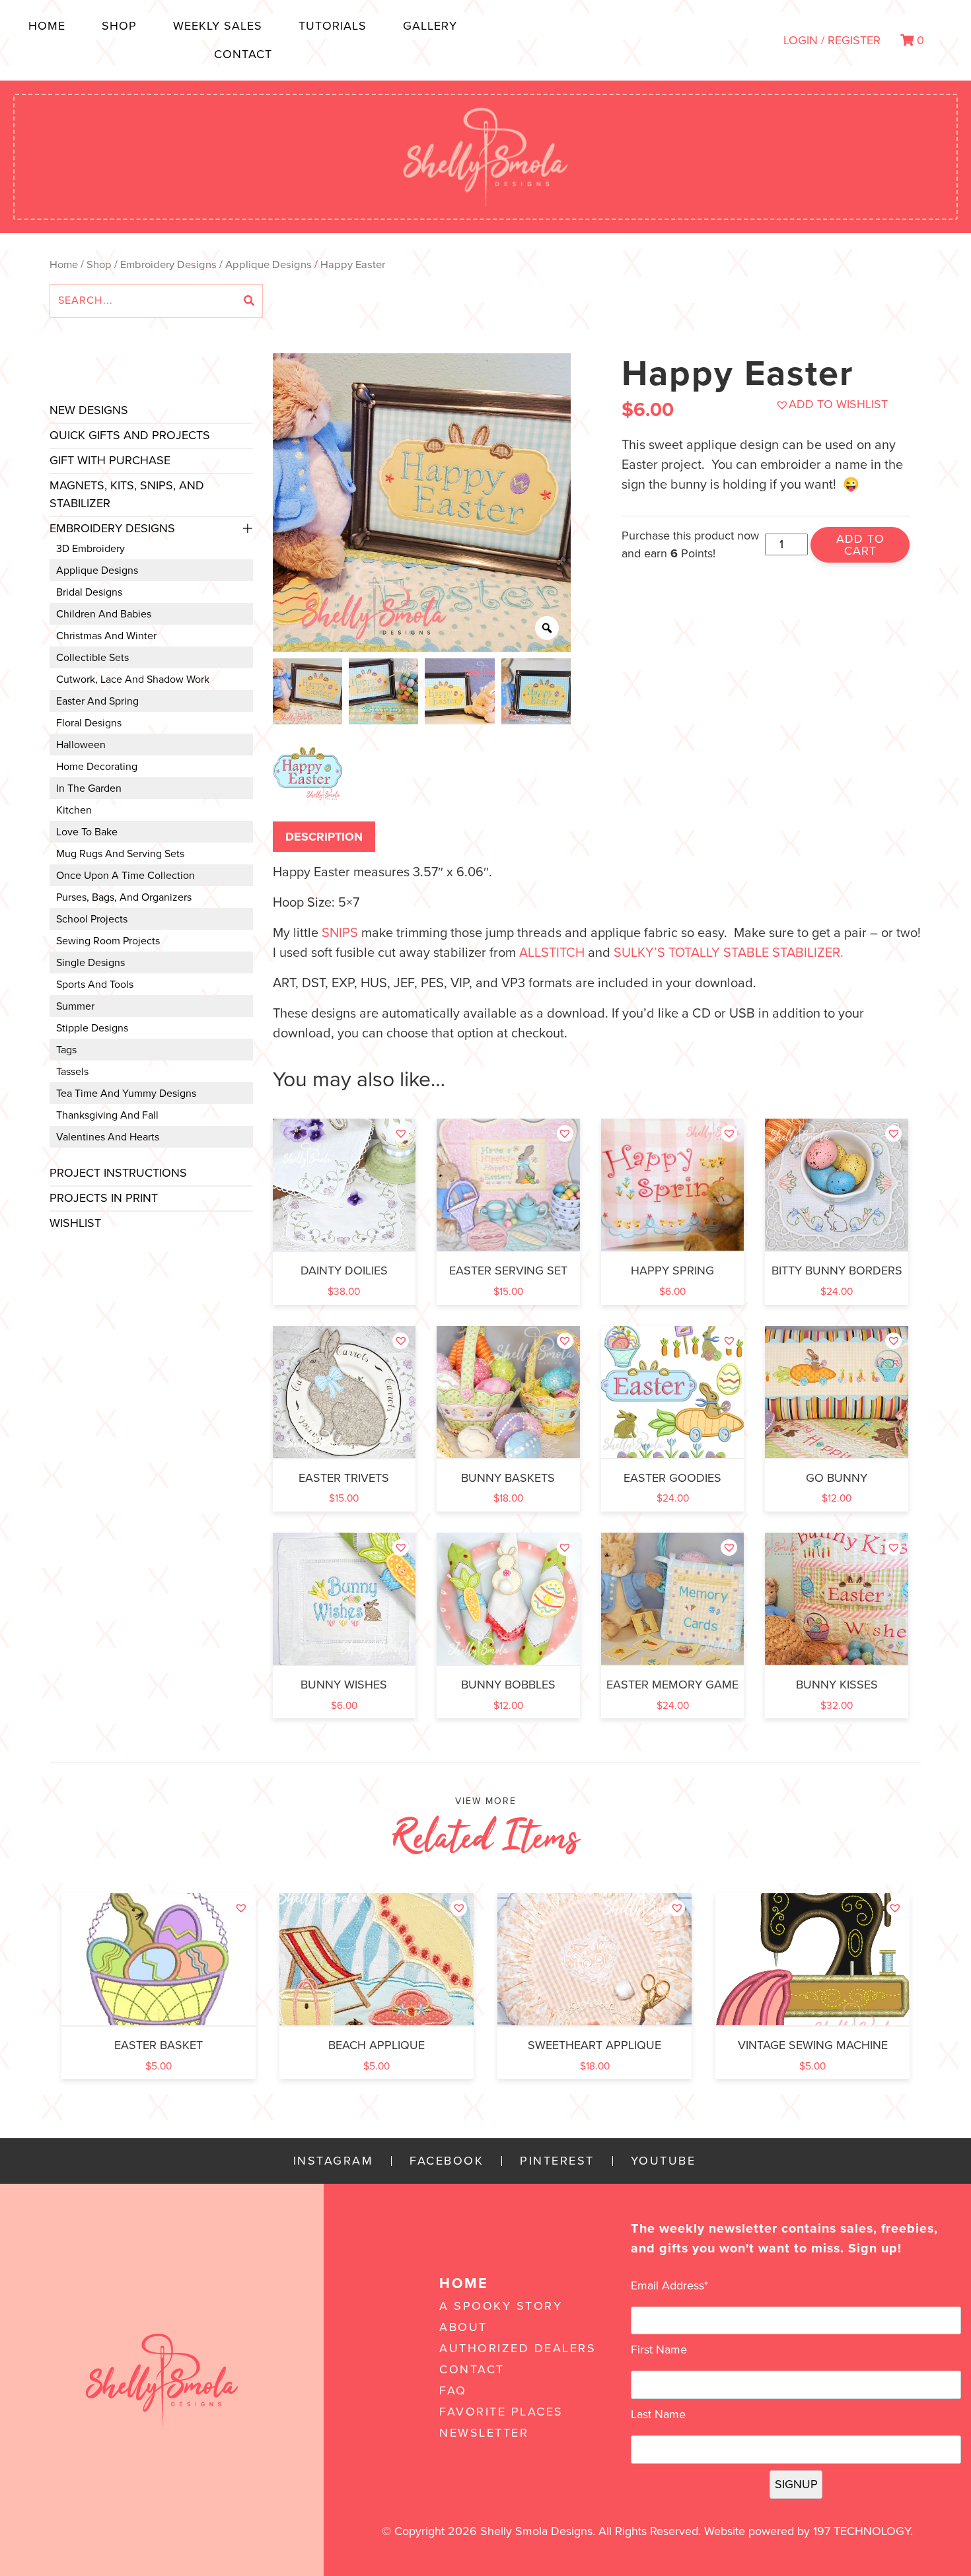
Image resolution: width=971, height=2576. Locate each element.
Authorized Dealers (518, 2348)
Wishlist (75, 1223)
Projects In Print (104, 1198)
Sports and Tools (95, 985)
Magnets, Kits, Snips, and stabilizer (127, 494)
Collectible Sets (92, 658)
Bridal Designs (89, 592)
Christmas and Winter (106, 636)
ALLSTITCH (552, 953)
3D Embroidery (90, 549)
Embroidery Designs (168, 265)
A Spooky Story (501, 2306)
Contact (243, 54)
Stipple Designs (92, 1028)
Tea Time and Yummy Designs (126, 1094)
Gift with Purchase (110, 460)
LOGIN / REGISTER (832, 40)
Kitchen (74, 810)
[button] (832, 404)
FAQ (453, 2390)
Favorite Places (501, 2412)
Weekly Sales (218, 26)
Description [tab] (324, 837)
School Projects (92, 919)
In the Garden (89, 788)
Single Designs (90, 963)
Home (47, 26)
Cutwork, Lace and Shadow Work (133, 679)
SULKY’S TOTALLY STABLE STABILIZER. (729, 953)
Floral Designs (89, 723)
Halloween (81, 745)
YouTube (664, 2161)
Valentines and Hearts (108, 1137)
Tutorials (333, 26)
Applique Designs (269, 265)
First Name (659, 2350)
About (463, 2327)
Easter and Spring (97, 701)
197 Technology (862, 2531)
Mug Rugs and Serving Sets (120, 854)
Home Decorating (97, 767)
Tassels (72, 1072)
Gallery (430, 26)
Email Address (669, 2285)
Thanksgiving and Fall (107, 1115)
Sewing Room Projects (108, 941)
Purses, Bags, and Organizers (124, 897)
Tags (66, 1050)
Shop (119, 26)
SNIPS (340, 933)
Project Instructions (118, 1173)
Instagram (334, 2161)
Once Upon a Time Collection (126, 876)
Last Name (658, 2414)
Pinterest (557, 2161)
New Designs (89, 410)
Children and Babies (104, 614)
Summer (75, 1006)
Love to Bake (87, 832)
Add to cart (860, 545)
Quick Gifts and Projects (130, 435)
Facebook (447, 2161)
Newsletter (484, 2433)
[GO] (249, 301)
